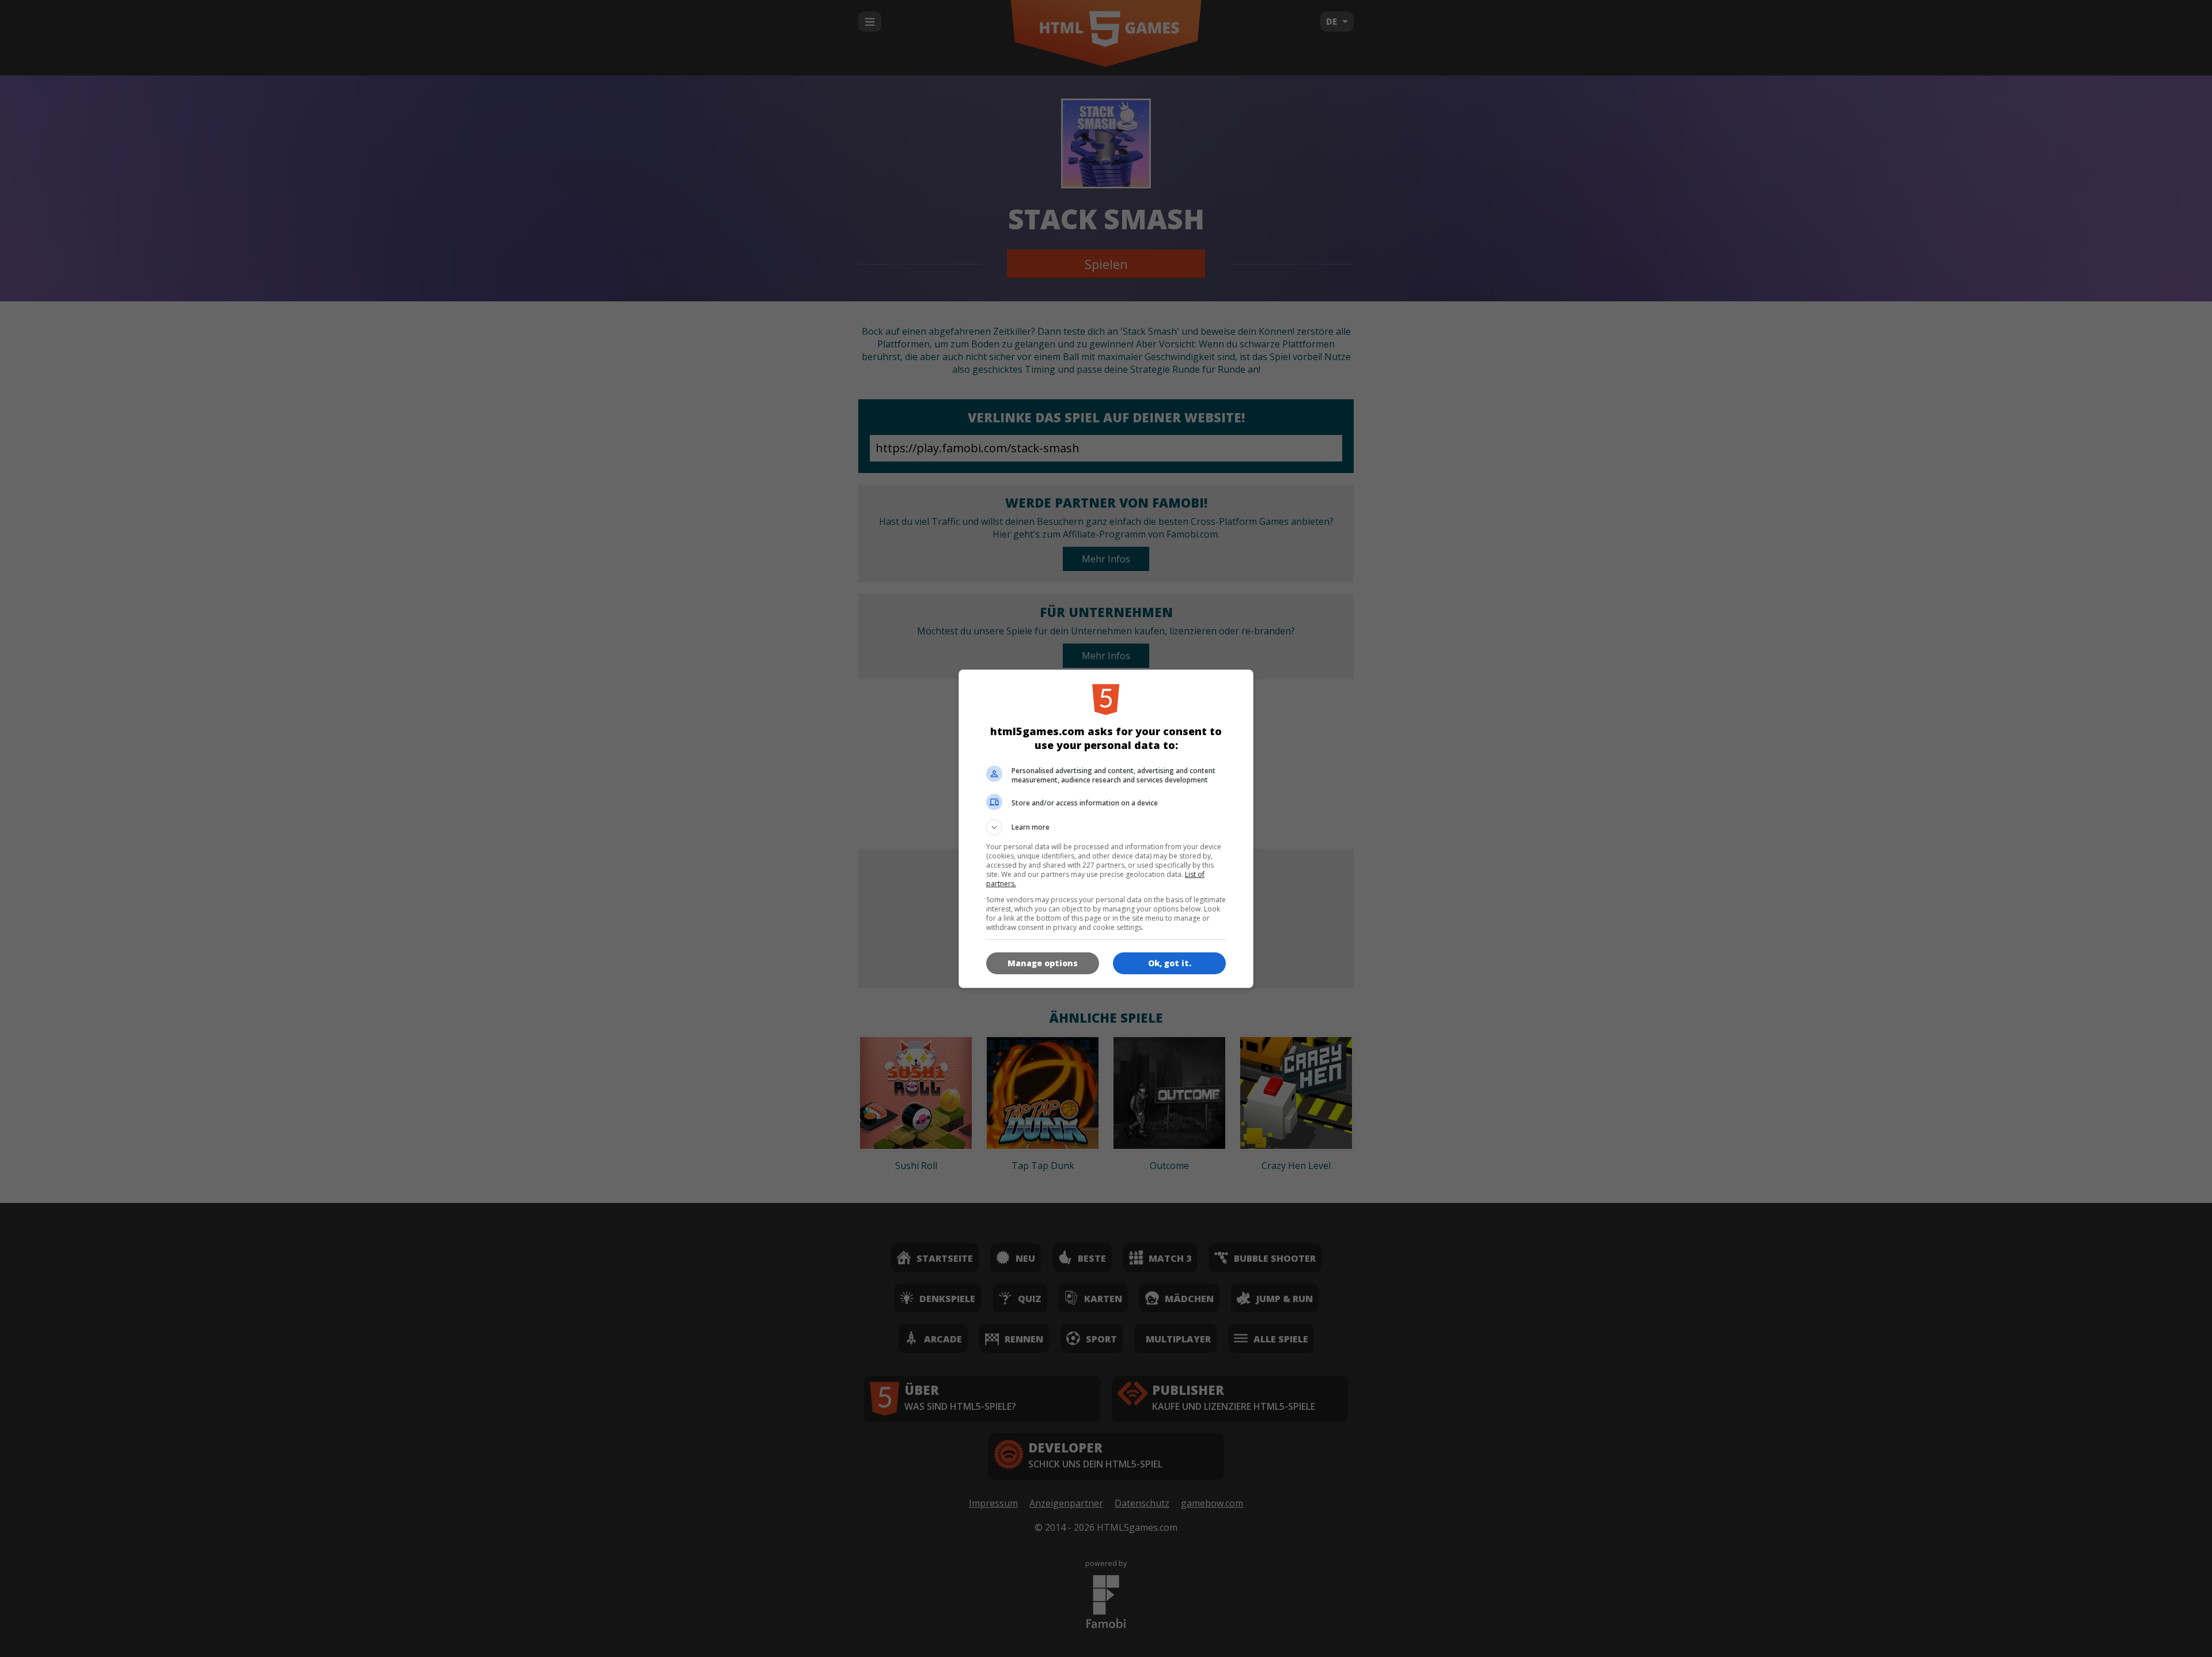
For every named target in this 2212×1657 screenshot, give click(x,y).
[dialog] (1106, 829)
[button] (1106, 827)
